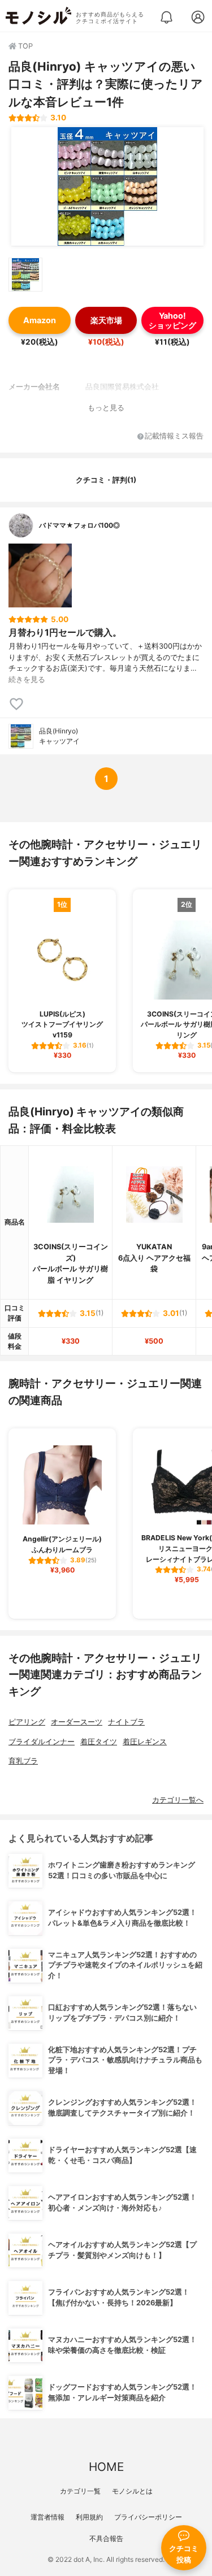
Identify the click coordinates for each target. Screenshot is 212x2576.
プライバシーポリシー (148, 2517)
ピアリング (27, 1722)
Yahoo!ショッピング (172, 320)
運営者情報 (47, 2517)
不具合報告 (106, 2538)
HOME (106, 2467)
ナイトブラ (126, 1722)
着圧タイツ (99, 1742)
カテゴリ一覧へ (178, 1800)
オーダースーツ (77, 1722)
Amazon (40, 320)
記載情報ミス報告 (174, 436)
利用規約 (89, 2517)
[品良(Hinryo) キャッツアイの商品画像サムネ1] (25, 275)
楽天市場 (106, 320)
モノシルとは (132, 2491)
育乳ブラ (23, 1761)
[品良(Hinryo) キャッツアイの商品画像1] (107, 186)
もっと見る (106, 408)
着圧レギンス (145, 1742)
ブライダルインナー (42, 1742)
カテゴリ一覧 (80, 2491)
